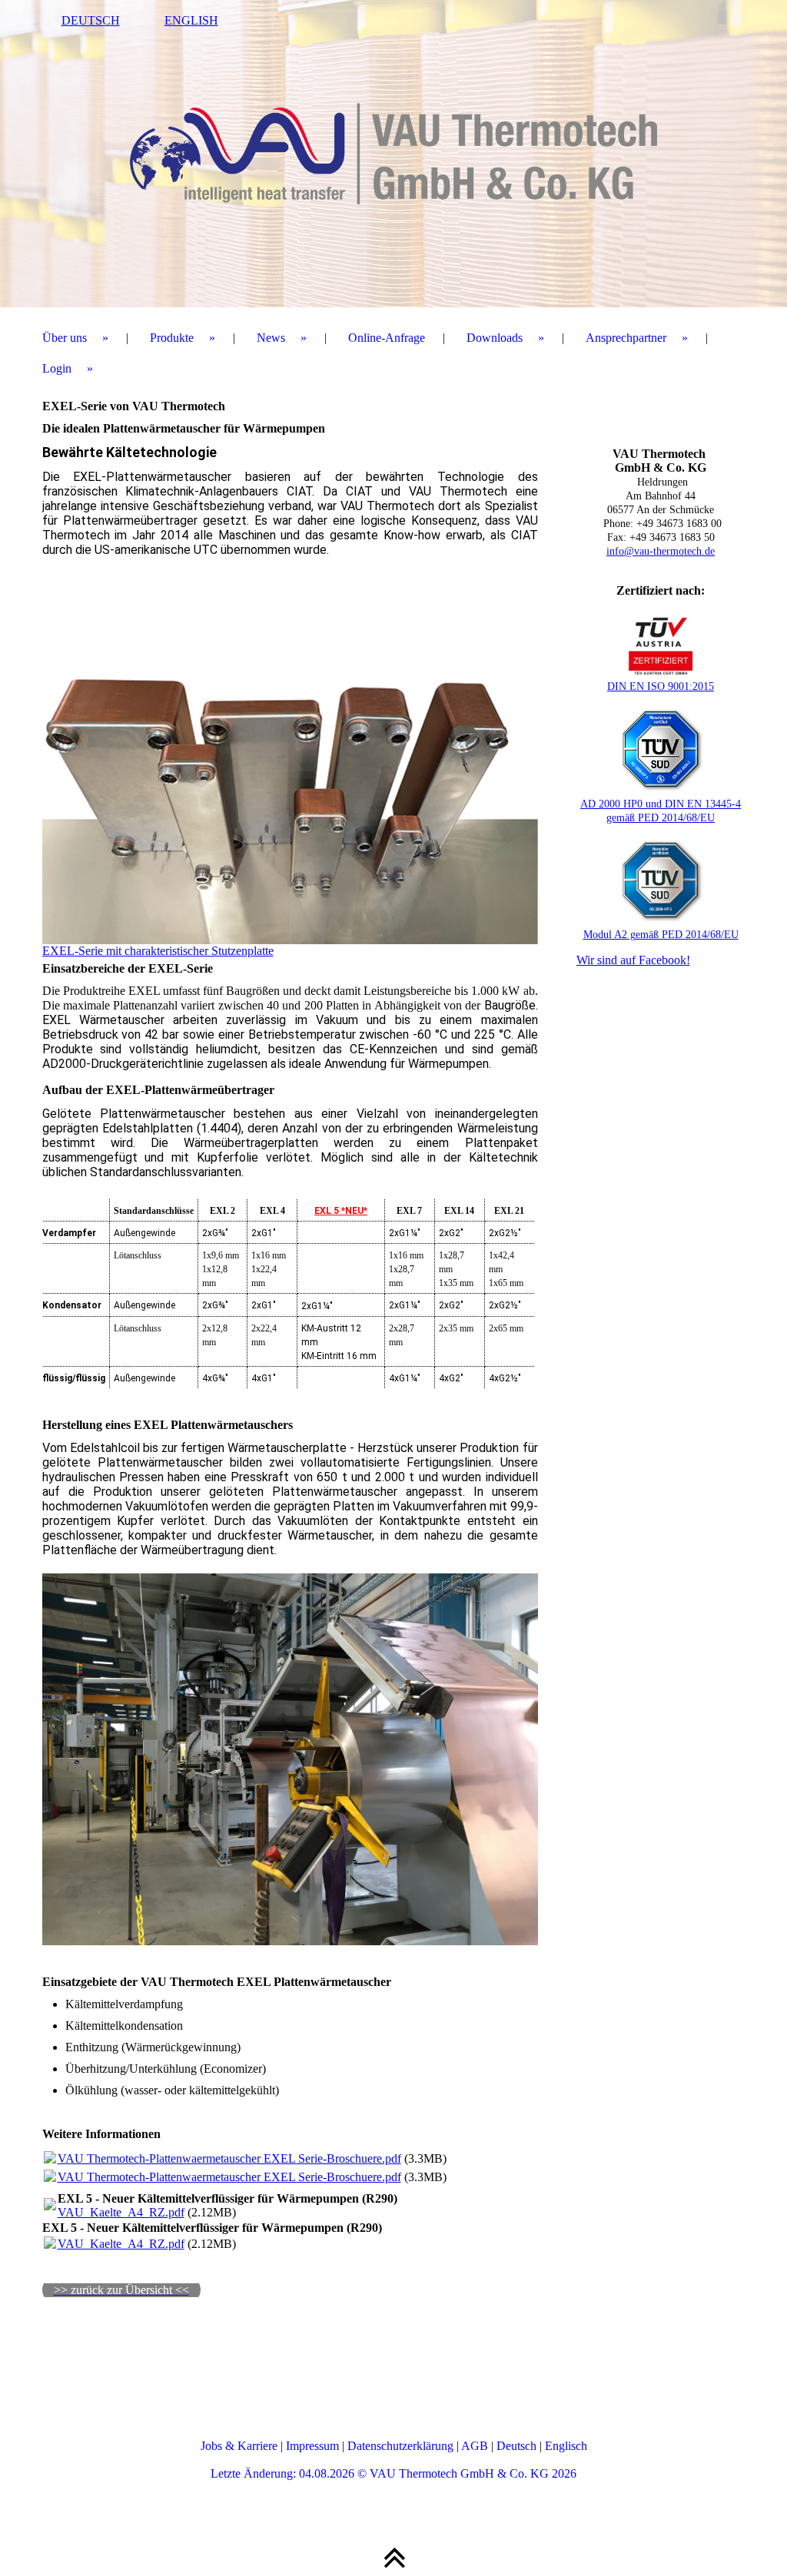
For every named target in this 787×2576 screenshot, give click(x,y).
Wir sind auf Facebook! (633, 960)
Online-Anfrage (387, 338)
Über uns (65, 338)
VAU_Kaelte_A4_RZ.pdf (121, 2212)
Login (57, 368)
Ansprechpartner (626, 338)
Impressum (312, 2446)
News (271, 338)
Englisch (566, 2446)
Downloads (495, 338)
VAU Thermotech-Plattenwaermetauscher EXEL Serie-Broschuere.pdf (229, 2158)
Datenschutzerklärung (400, 2446)
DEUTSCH (91, 20)
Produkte (172, 338)
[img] (394, 154)
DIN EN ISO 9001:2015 (661, 686)
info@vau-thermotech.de (661, 551)
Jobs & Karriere (239, 2446)
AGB (475, 2446)
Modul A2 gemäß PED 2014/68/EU (661, 935)
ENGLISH (191, 20)
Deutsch (516, 2446)
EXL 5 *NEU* (341, 1211)
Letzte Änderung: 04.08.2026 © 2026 (393, 2473)
